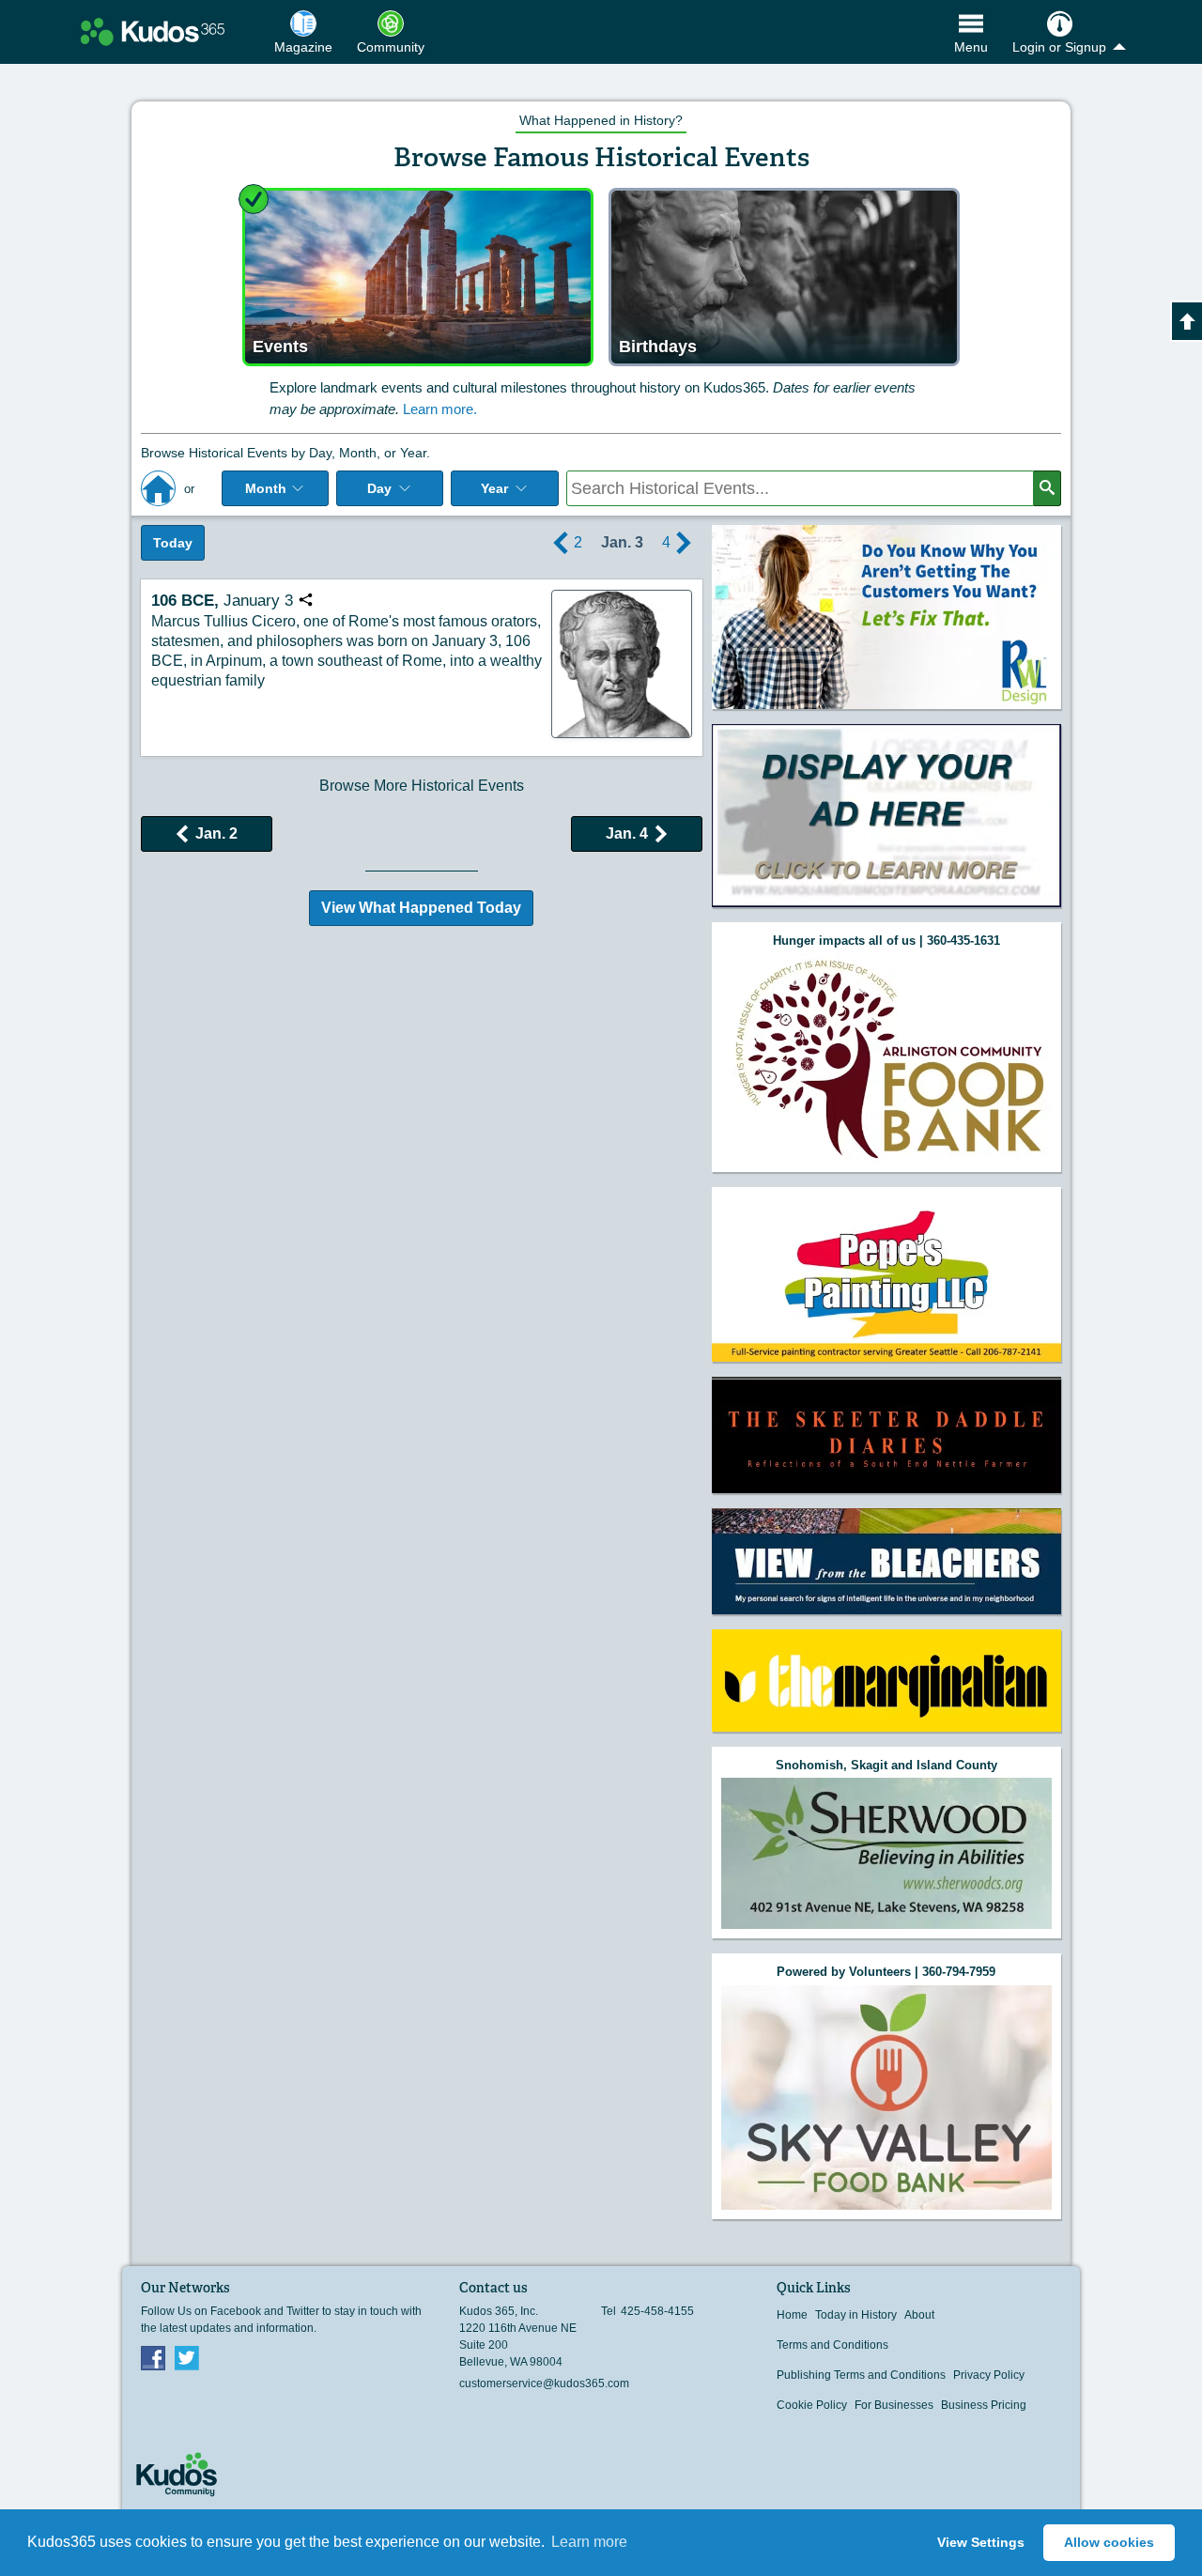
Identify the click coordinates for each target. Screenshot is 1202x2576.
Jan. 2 (216, 833)
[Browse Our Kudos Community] (153, 32)
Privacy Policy (989, 2375)
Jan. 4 (627, 833)
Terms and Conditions (832, 2345)
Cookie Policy (812, 2405)
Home (792, 2315)
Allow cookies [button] (1109, 2542)
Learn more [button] (589, 2542)
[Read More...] (886, 617)
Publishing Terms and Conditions (861, 2375)
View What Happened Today (421, 908)
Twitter (187, 2357)
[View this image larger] (622, 664)
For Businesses (894, 2405)
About (919, 2315)
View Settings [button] (981, 2542)
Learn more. (440, 409)
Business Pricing (984, 2405)
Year (494, 488)
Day (379, 488)
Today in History (856, 2315)
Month (266, 488)
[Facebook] (153, 2357)
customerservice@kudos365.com (544, 2383)
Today (173, 543)
